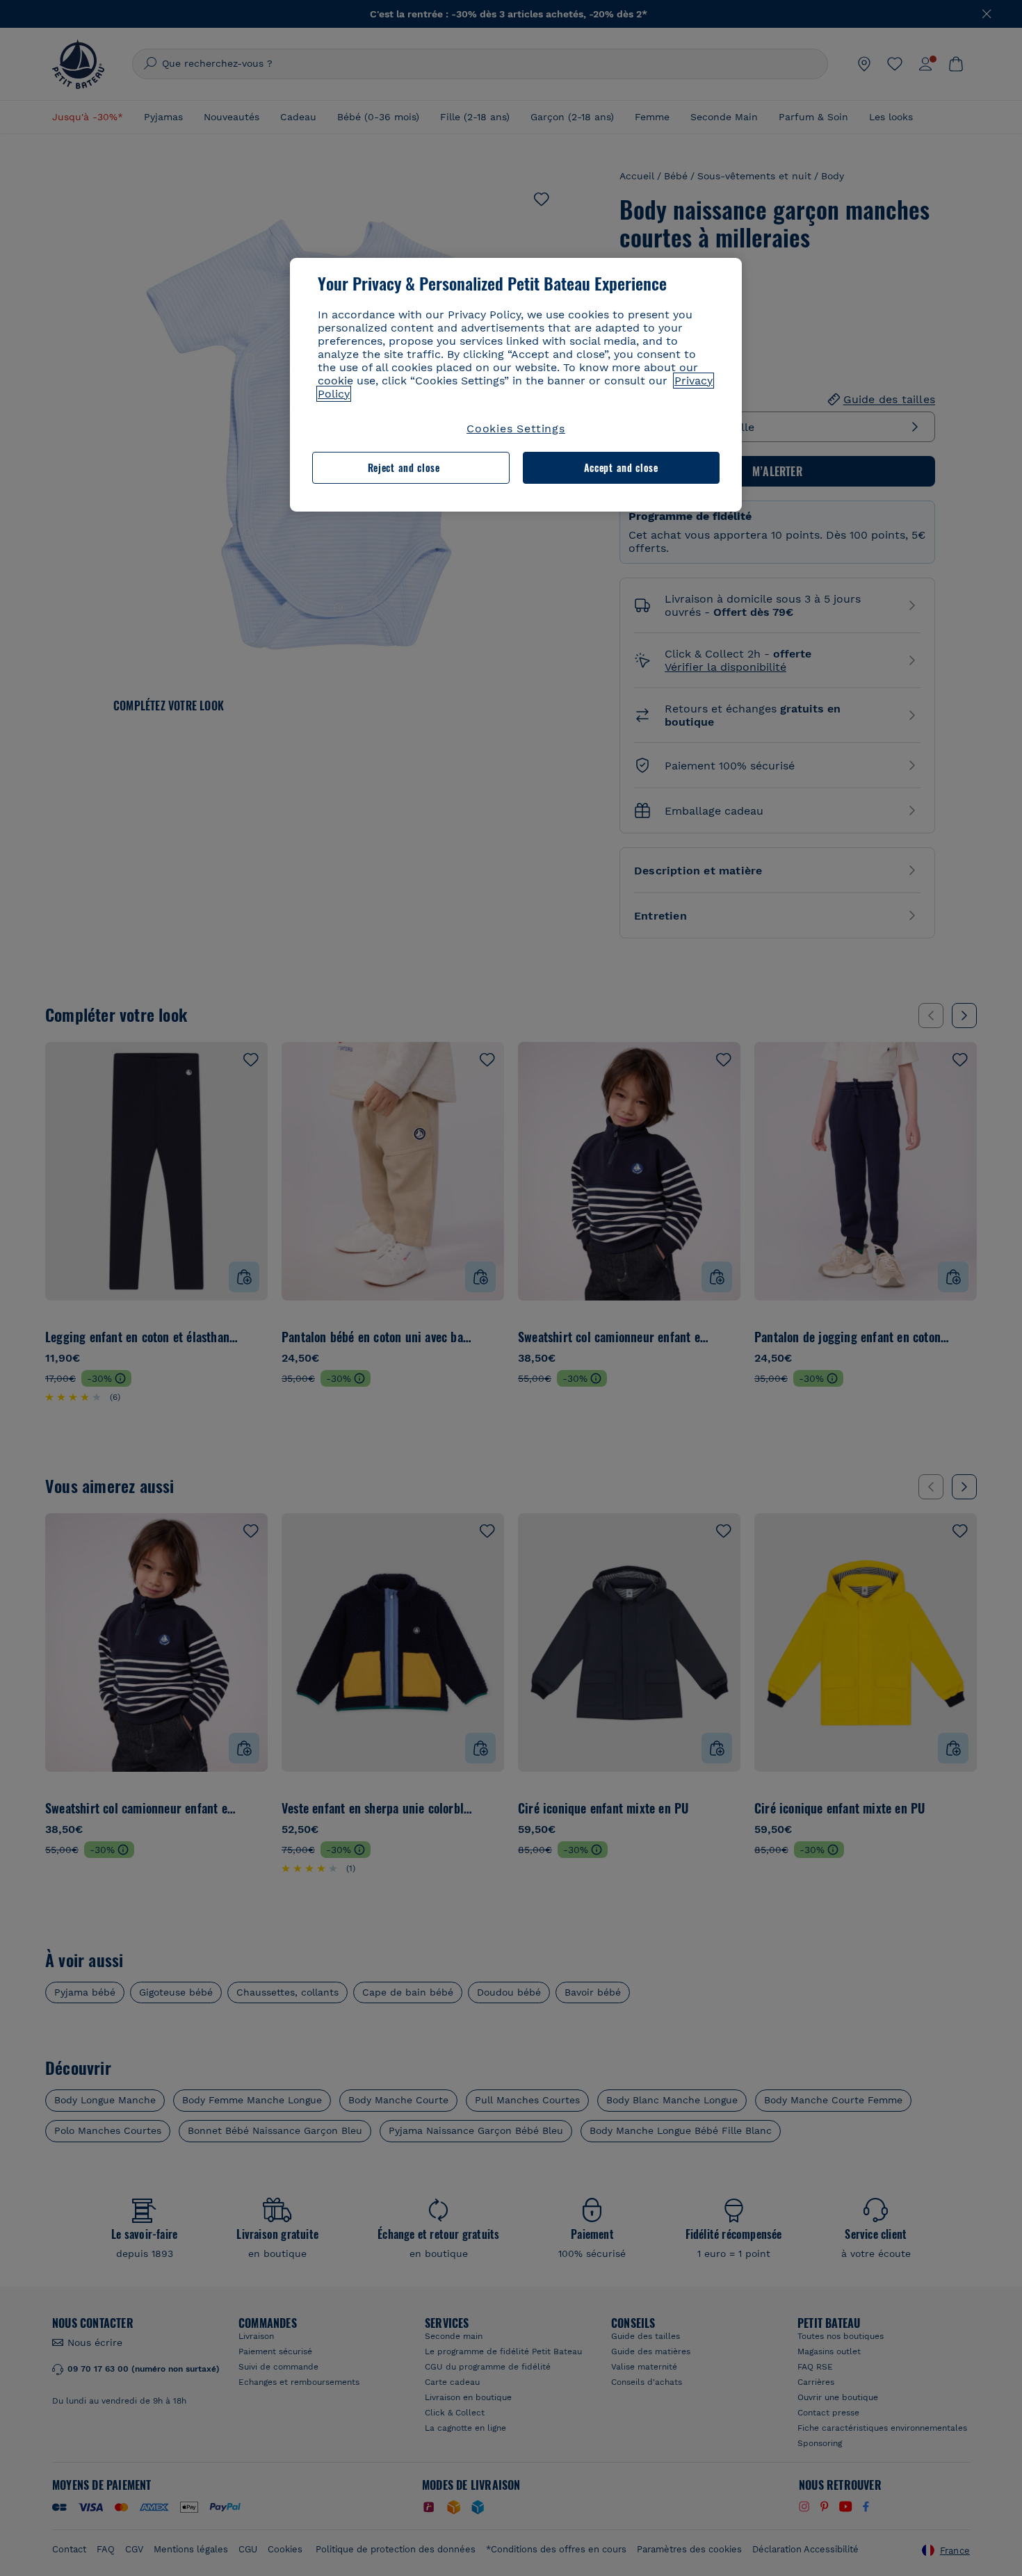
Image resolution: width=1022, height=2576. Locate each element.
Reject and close (404, 467)
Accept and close (621, 467)
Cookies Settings (516, 429)
